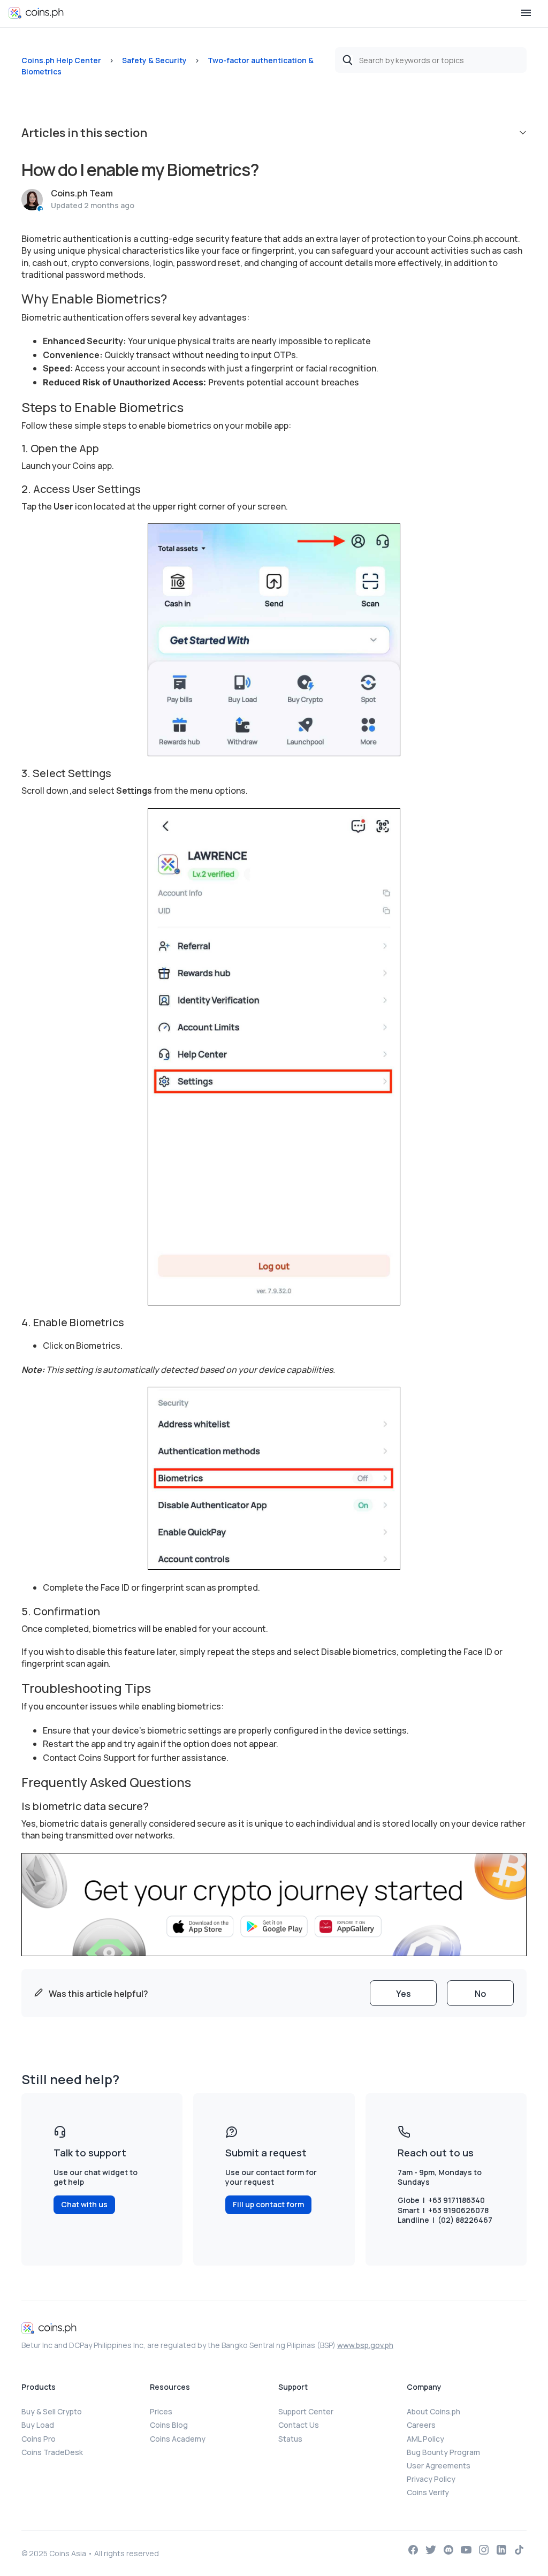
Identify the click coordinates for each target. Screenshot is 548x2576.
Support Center (306, 2411)
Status (290, 2439)
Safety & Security (154, 60)
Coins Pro (39, 2439)
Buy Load (38, 2425)
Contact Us (299, 2425)
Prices (161, 2411)
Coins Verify (428, 2492)
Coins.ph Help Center (61, 60)
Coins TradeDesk (52, 2452)
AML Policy (425, 2439)
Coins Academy (178, 2439)
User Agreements (439, 2465)
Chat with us (84, 2204)
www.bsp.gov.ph (365, 2345)
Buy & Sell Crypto (52, 2411)
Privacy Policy (431, 2479)
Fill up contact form (268, 2204)
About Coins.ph (433, 2411)
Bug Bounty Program (443, 2452)
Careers (421, 2425)
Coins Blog (169, 2425)
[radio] (403, 1993)
